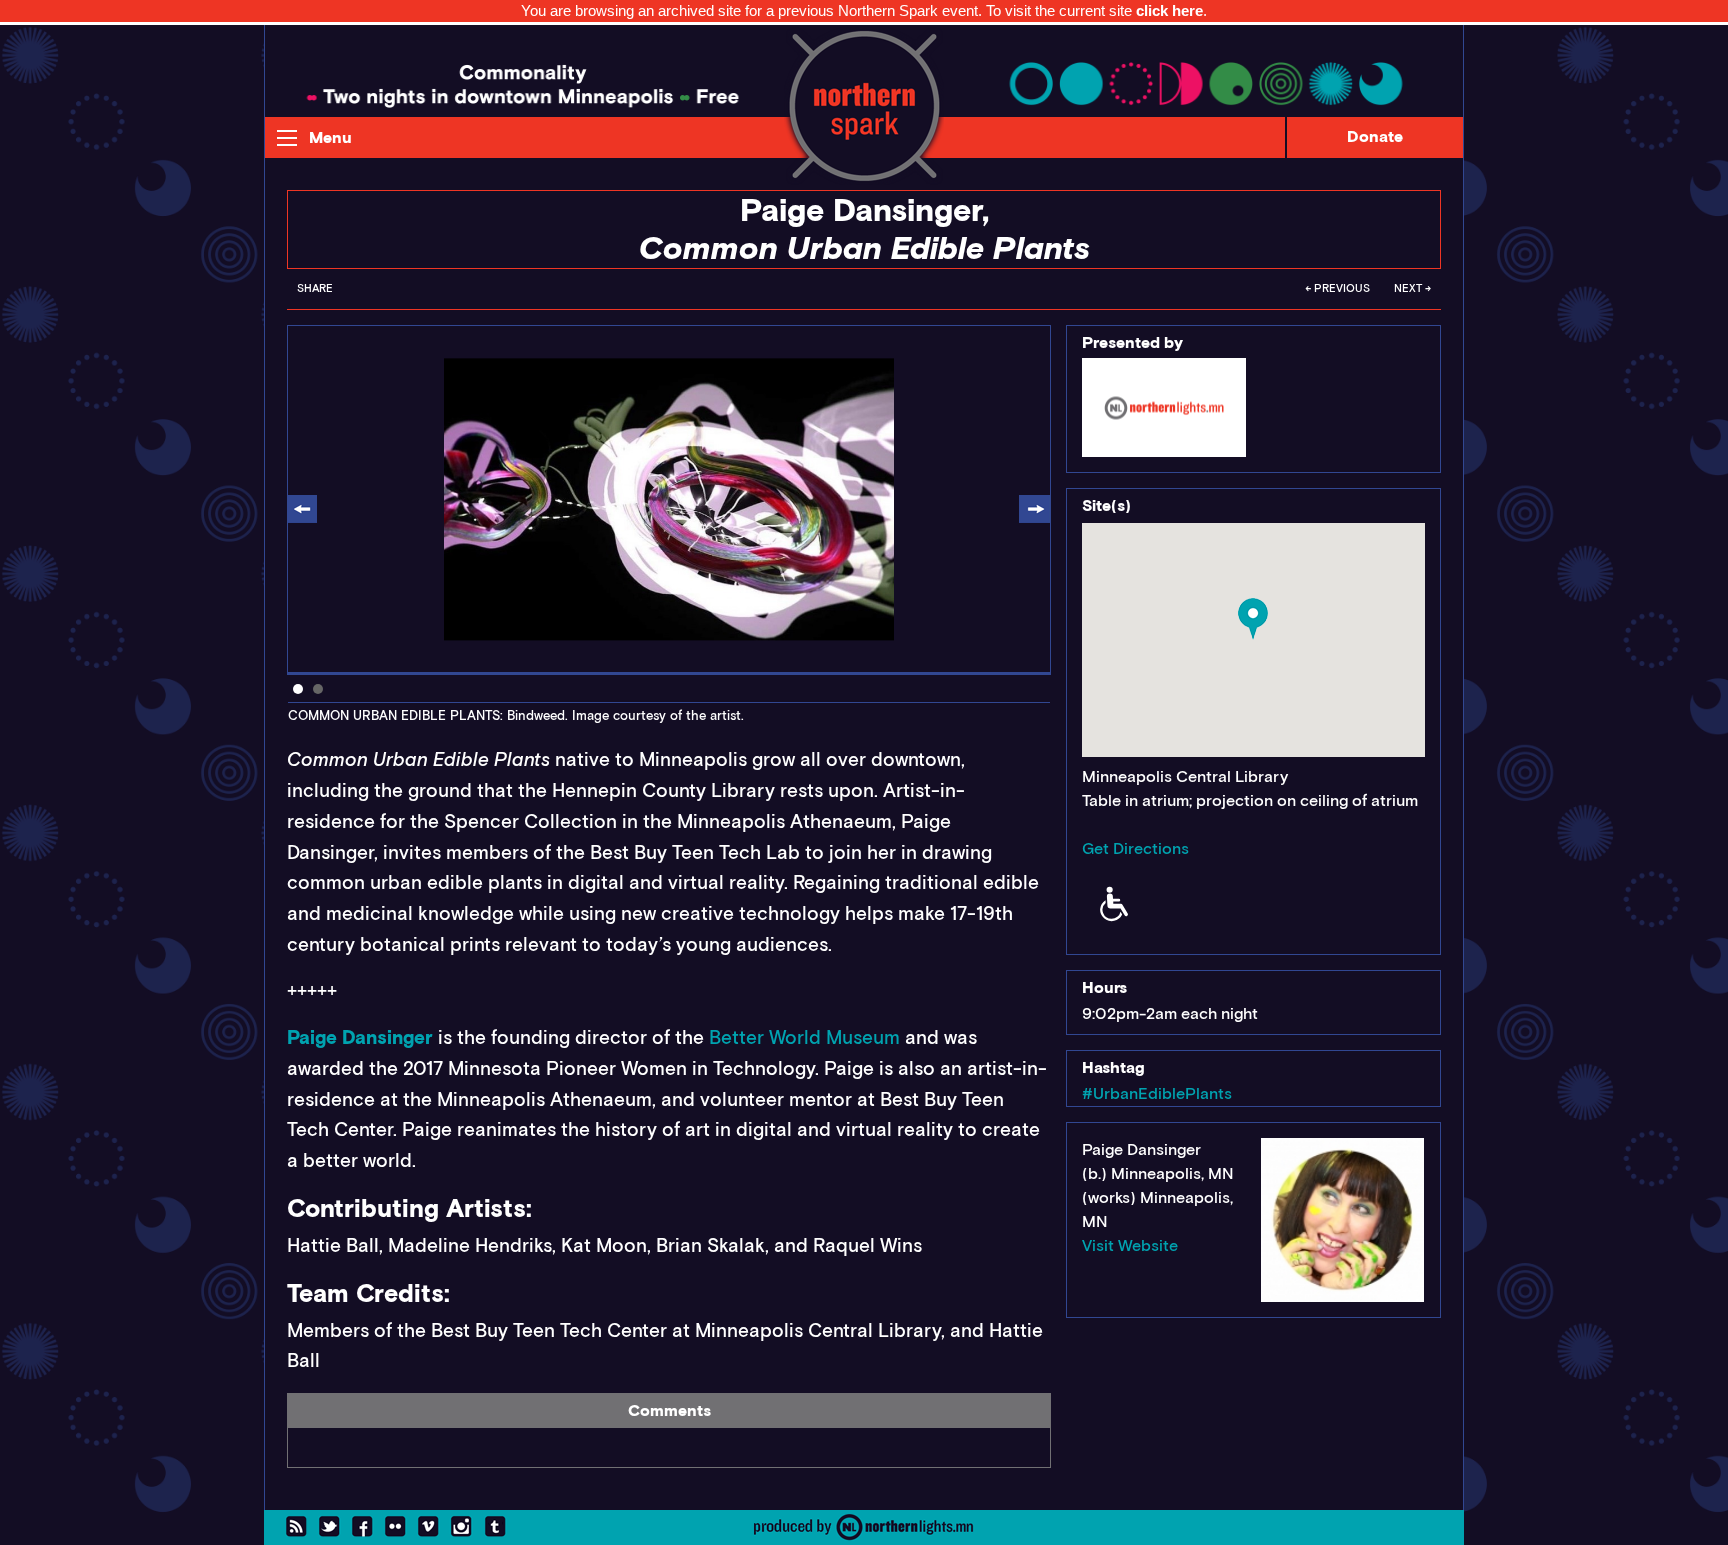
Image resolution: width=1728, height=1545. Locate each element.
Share (315, 288)
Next (1034, 510)
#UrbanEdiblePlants (1157, 1093)
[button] (1253, 619)
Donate (1375, 136)
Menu (330, 137)
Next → (1412, 288)
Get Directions (1135, 848)
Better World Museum (804, 1037)
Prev (302, 510)
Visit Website (1130, 1245)
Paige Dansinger (360, 1037)
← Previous (1337, 288)
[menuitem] (315, 294)
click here (1169, 10)
